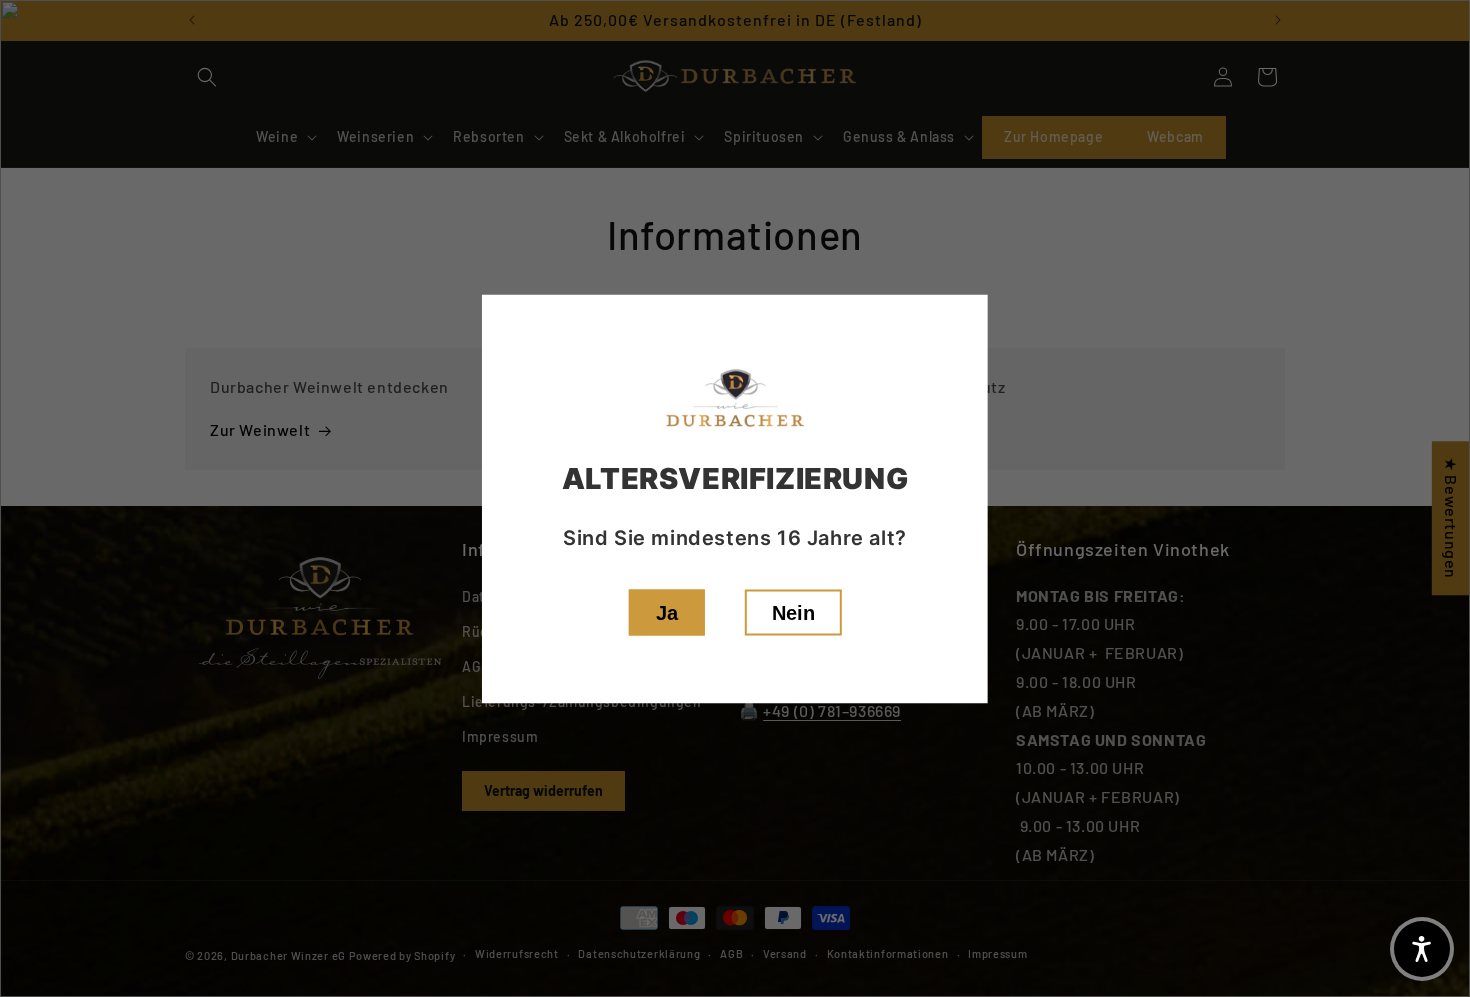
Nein (793, 612)
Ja (667, 612)
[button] (1422, 949)
